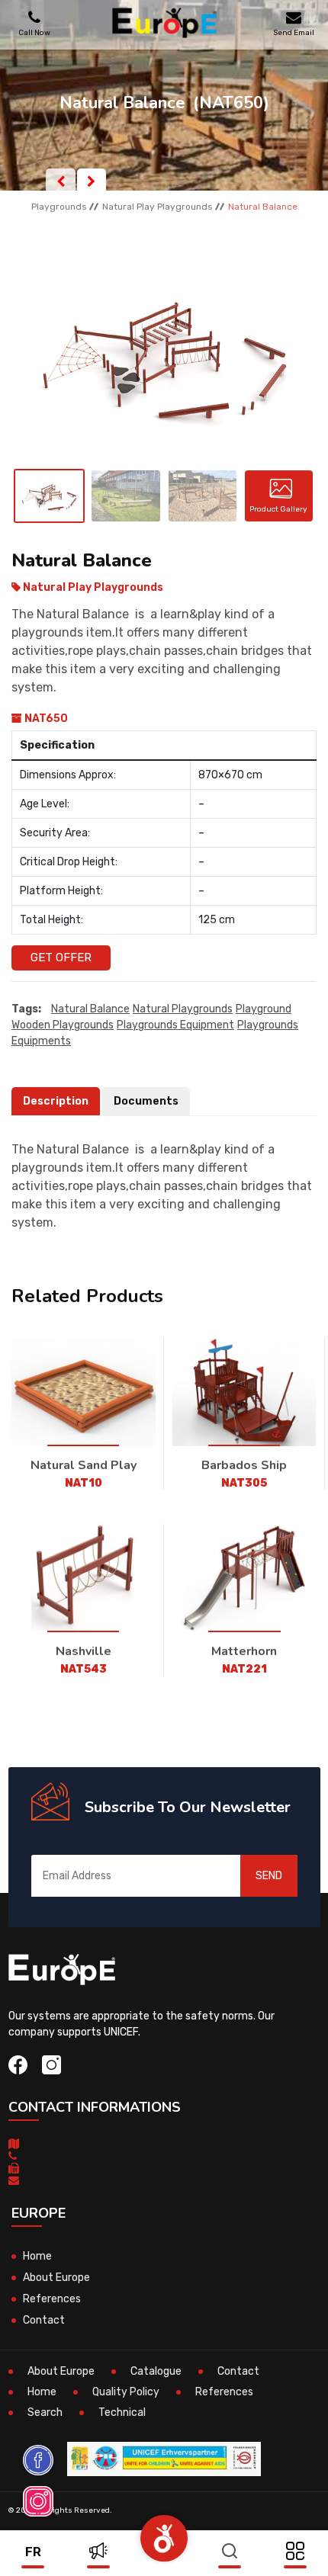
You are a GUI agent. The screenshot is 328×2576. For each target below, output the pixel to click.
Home (37, 2256)
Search (45, 2412)
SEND (269, 1876)
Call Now (34, 32)
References (52, 2299)
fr (33, 2552)
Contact (44, 2320)
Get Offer (61, 958)
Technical (122, 2412)
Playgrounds (59, 207)
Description (56, 1101)
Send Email (294, 32)
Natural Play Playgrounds (158, 207)
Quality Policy (126, 2392)
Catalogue (156, 2371)
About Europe (56, 2278)
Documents (146, 1101)
